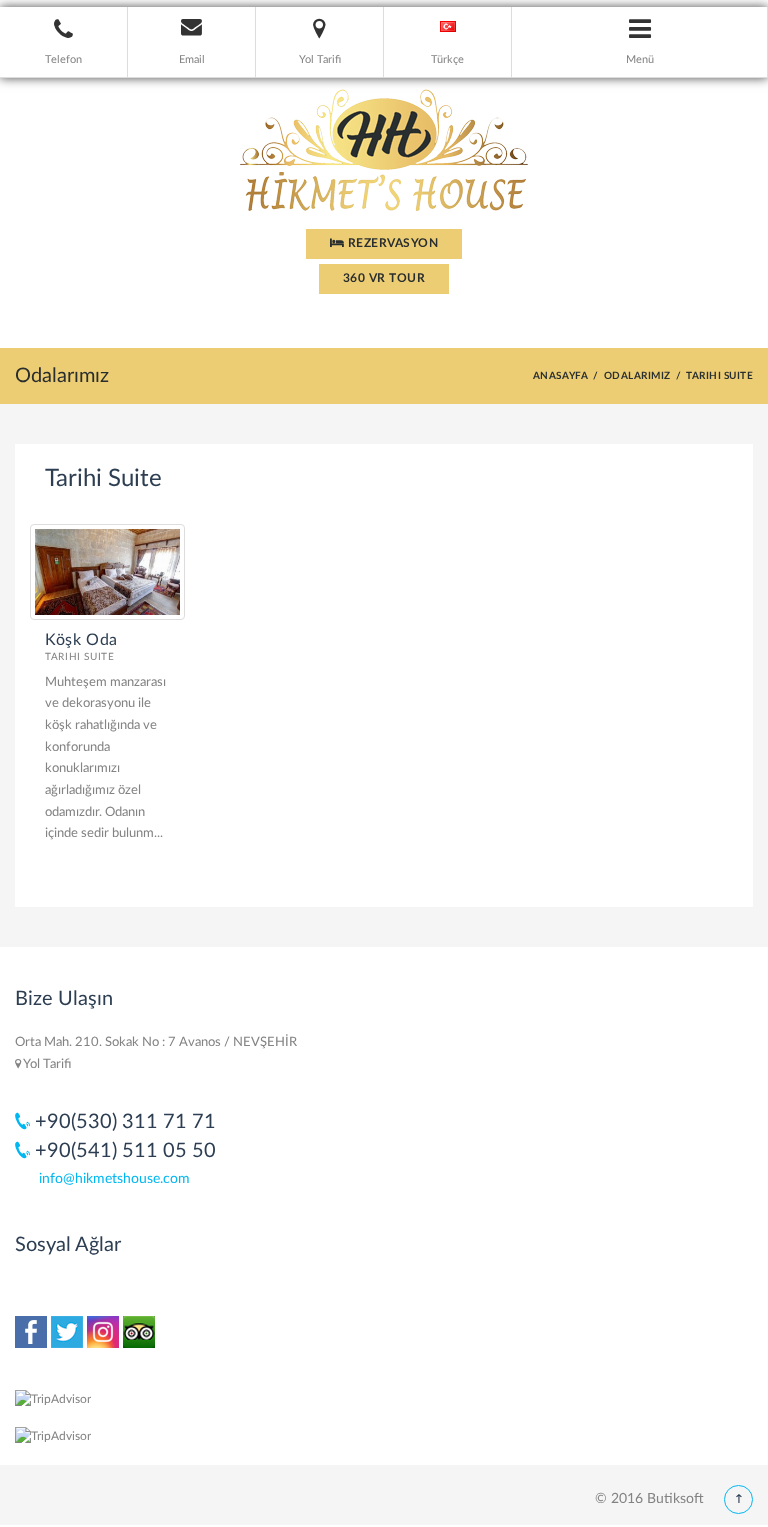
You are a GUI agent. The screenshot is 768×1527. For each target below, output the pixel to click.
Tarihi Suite (80, 657)
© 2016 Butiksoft (649, 1499)
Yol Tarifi (46, 1064)
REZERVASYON (391, 243)
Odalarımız (637, 376)
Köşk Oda (81, 640)
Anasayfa (561, 376)
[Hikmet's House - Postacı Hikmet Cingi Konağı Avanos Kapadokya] (384, 144)
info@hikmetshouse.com (114, 1179)
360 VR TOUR (384, 278)
